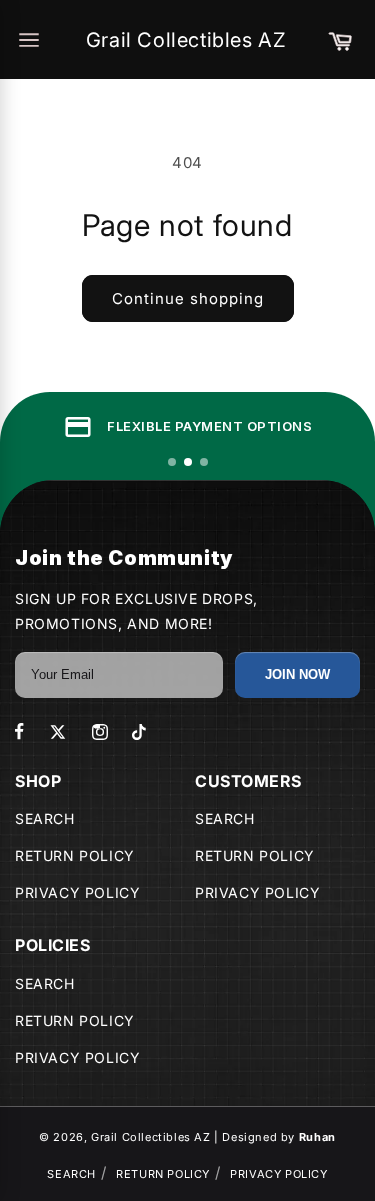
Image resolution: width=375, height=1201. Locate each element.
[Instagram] (100, 732)
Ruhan (317, 1137)
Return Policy (75, 855)
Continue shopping (188, 298)
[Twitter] (58, 732)
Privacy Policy (77, 892)
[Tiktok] (139, 732)
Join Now (297, 674)
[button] (340, 40)
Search (45, 818)
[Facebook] (19, 731)
